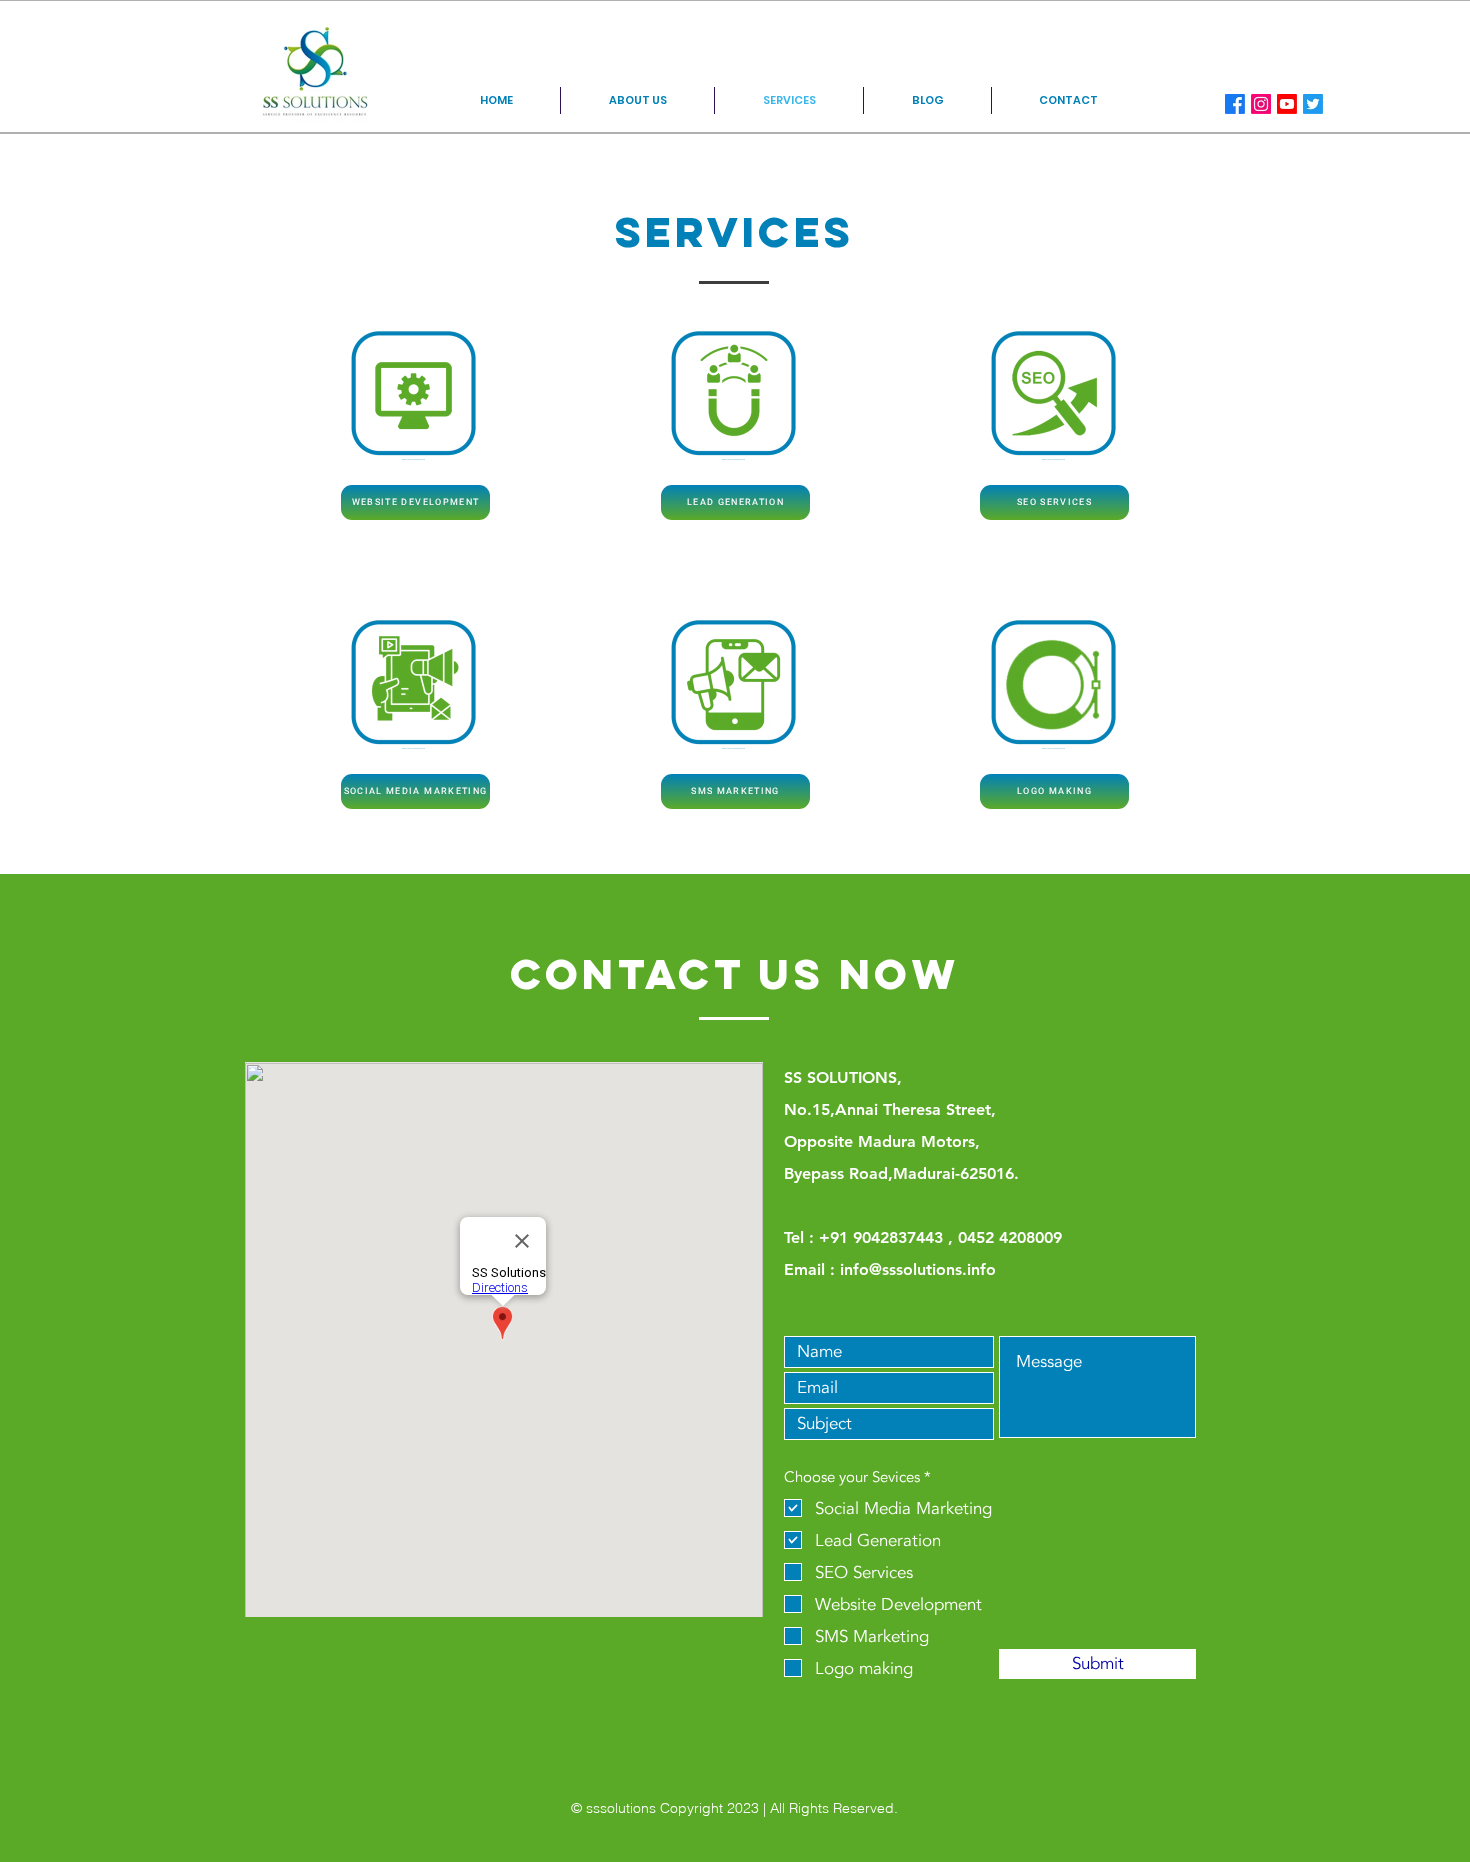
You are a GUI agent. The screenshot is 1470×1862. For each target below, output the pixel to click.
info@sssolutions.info (918, 1269)
